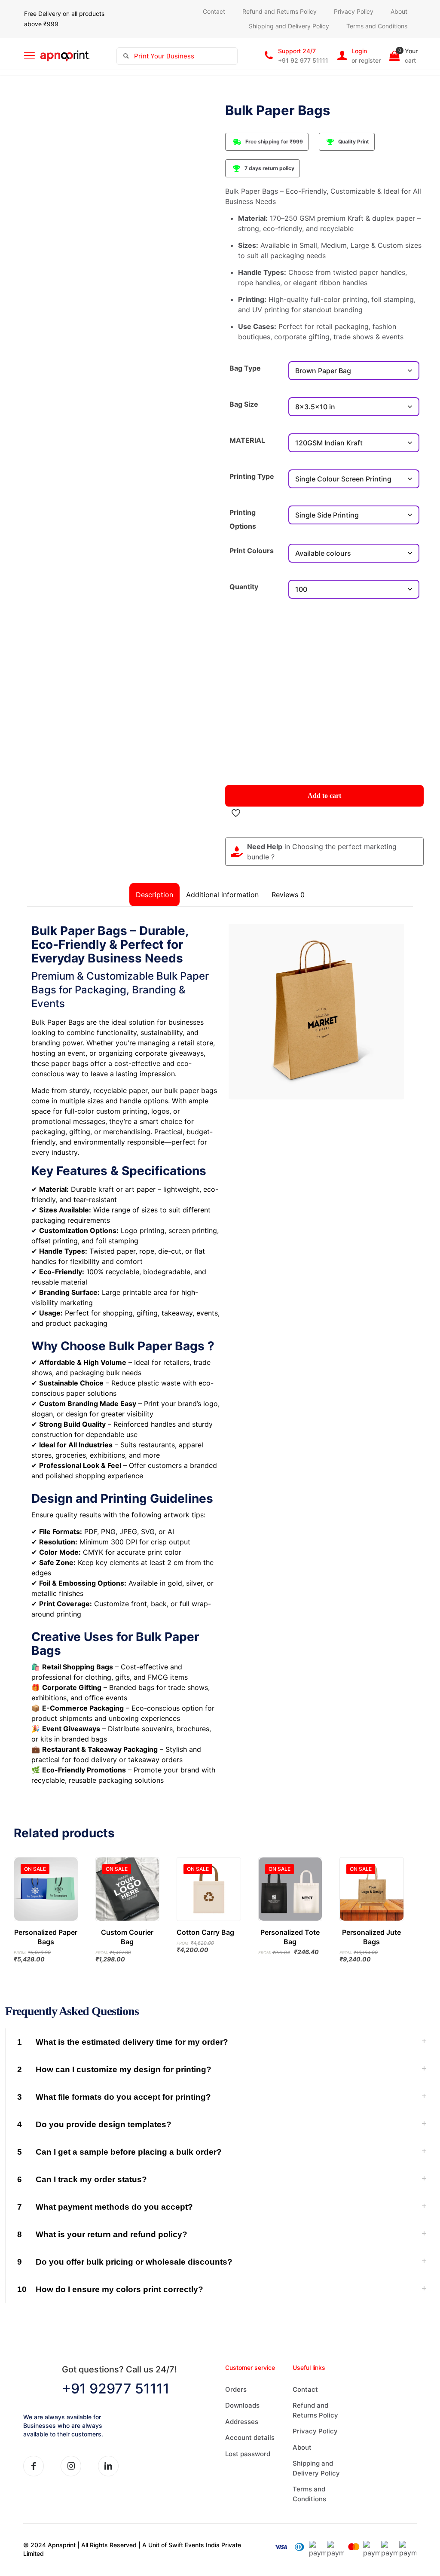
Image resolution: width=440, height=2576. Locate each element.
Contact (305, 2389)
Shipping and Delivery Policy (316, 2468)
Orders (236, 2389)
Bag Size (244, 404)
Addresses (242, 2422)
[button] (220, 2042)
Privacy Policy (315, 2431)
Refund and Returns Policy (315, 2410)
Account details (250, 2437)
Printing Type (252, 476)
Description (154, 895)
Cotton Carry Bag (205, 1932)
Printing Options (243, 519)
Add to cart (324, 796)
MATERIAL (247, 440)
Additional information (222, 895)
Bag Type (245, 368)
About (302, 2447)
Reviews (288, 895)
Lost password (248, 2454)
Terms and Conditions (309, 2494)
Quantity (244, 587)
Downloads (242, 2405)
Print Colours (252, 551)
